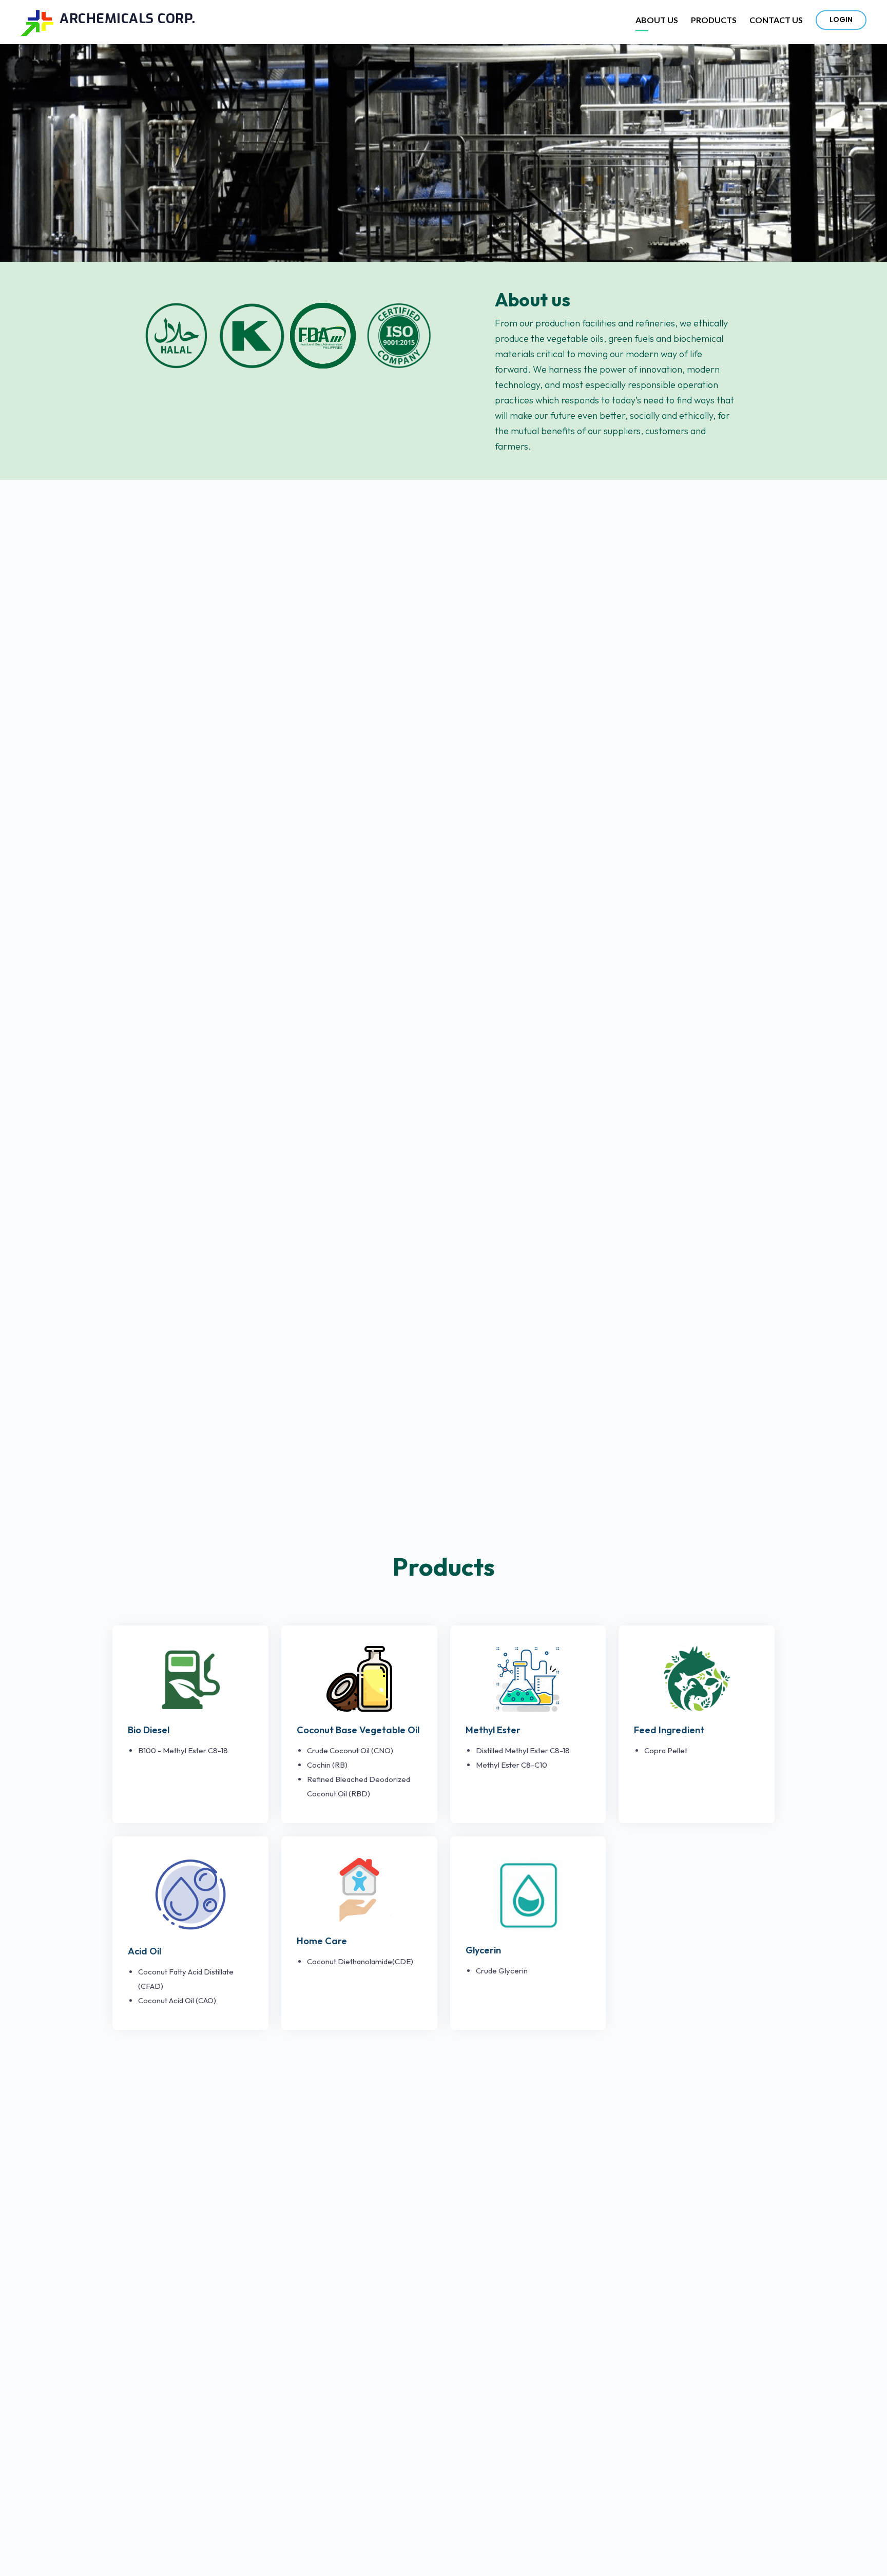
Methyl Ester (493, 1730)
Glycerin (483, 1950)
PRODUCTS (714, 20)
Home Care (322, 1941)
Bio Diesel (149, 1730)
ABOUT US (657, 20)
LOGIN (841, 20)
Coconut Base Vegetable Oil (358, 1730)
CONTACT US (776, 20)
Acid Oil (144, 1951)
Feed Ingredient (669, 1730)
